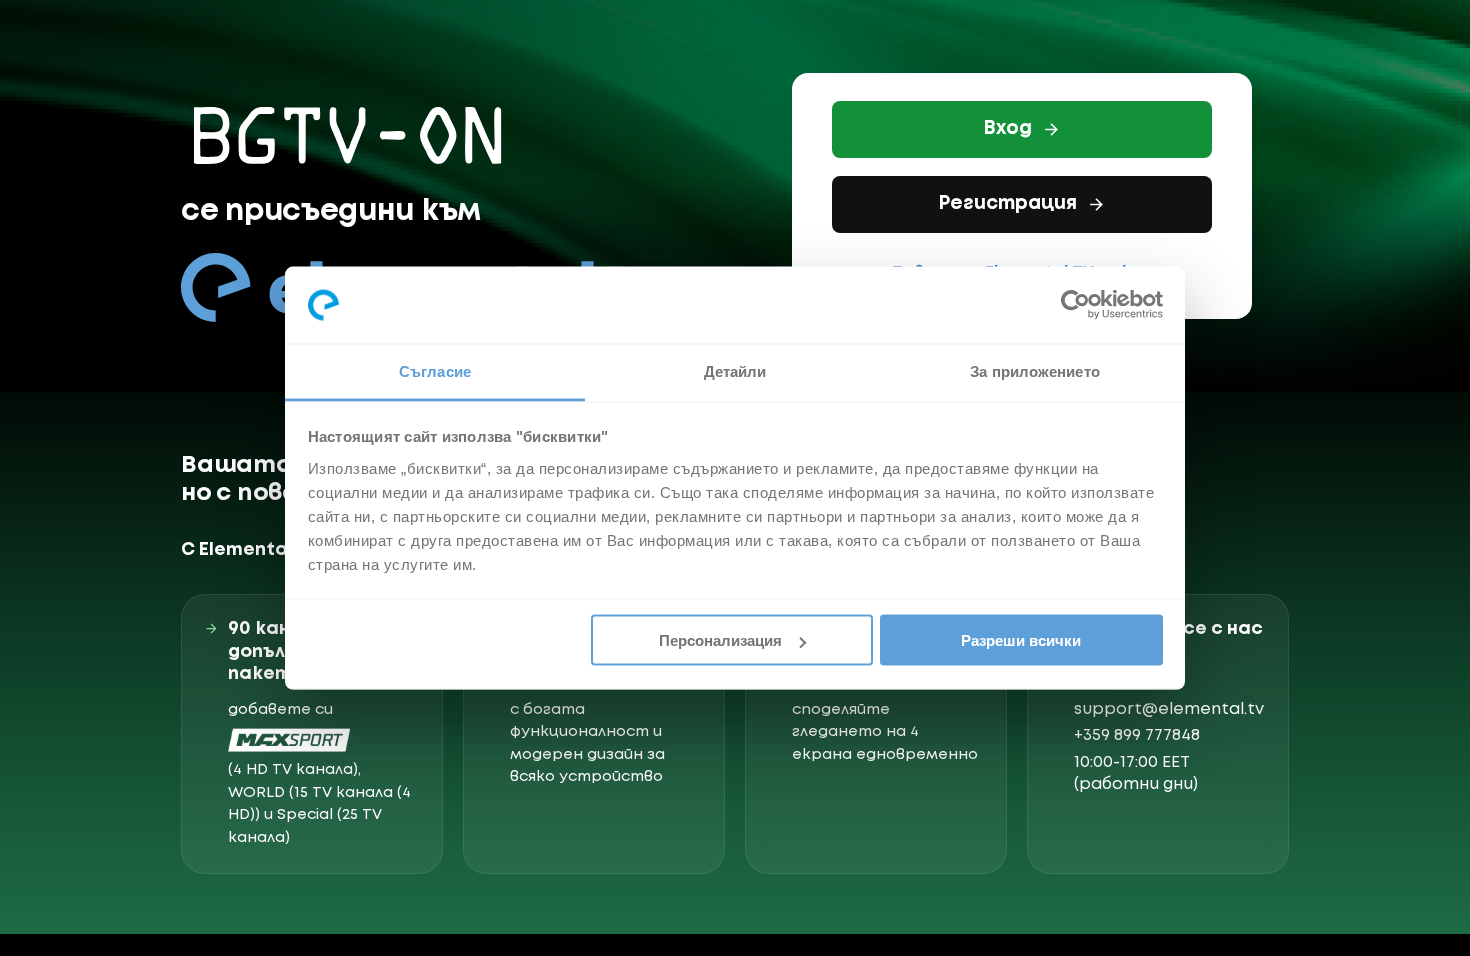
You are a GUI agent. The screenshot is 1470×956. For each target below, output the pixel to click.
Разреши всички (1021, 640)
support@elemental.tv (1169, 709)
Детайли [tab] (735, 370)
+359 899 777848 (1137, 735)
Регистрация (1007, 204)
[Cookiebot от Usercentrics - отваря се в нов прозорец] (1075, 305)
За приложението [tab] (1035, 370)
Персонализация (720, 640)
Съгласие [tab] (435, 370)
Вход (1007, 129)
